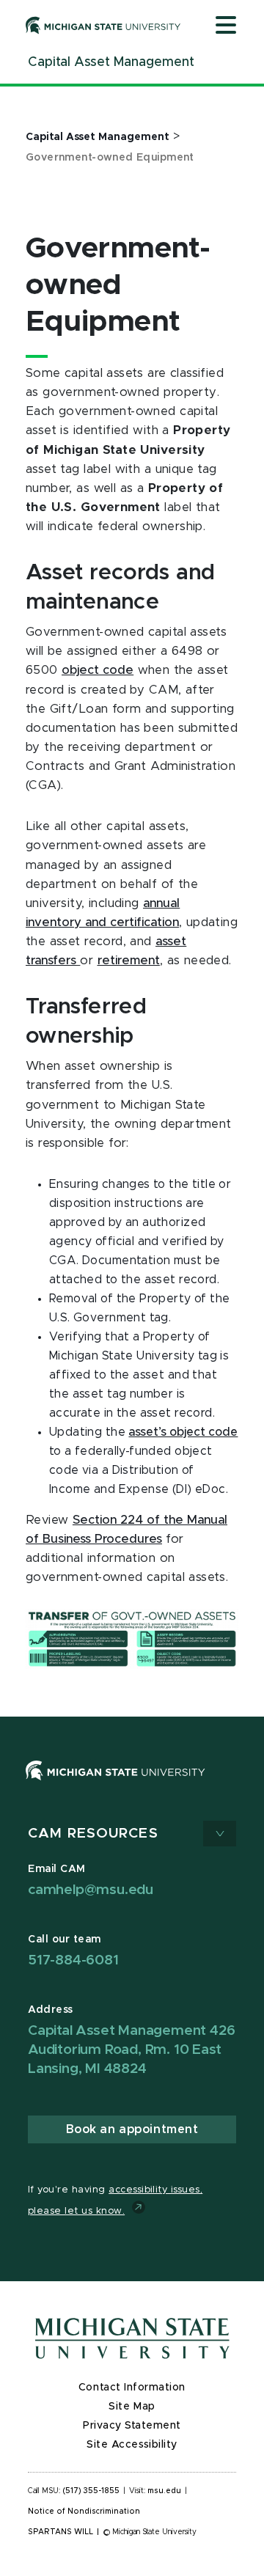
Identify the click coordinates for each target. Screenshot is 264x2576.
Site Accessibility (132, 2445)
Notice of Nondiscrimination (84, 2511)
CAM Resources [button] (93, 1834)
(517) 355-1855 (91, 2491)
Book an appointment (132, 2129)
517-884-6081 (73, 1960)
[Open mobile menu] (226, 26)
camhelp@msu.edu (91, 1890)
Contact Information (132, 2388)
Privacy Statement (132, 2426)
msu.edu (164, 2491)
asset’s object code (183, 1432)
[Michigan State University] (103, 25)
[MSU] (115, 1785)
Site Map (132, 2407)
